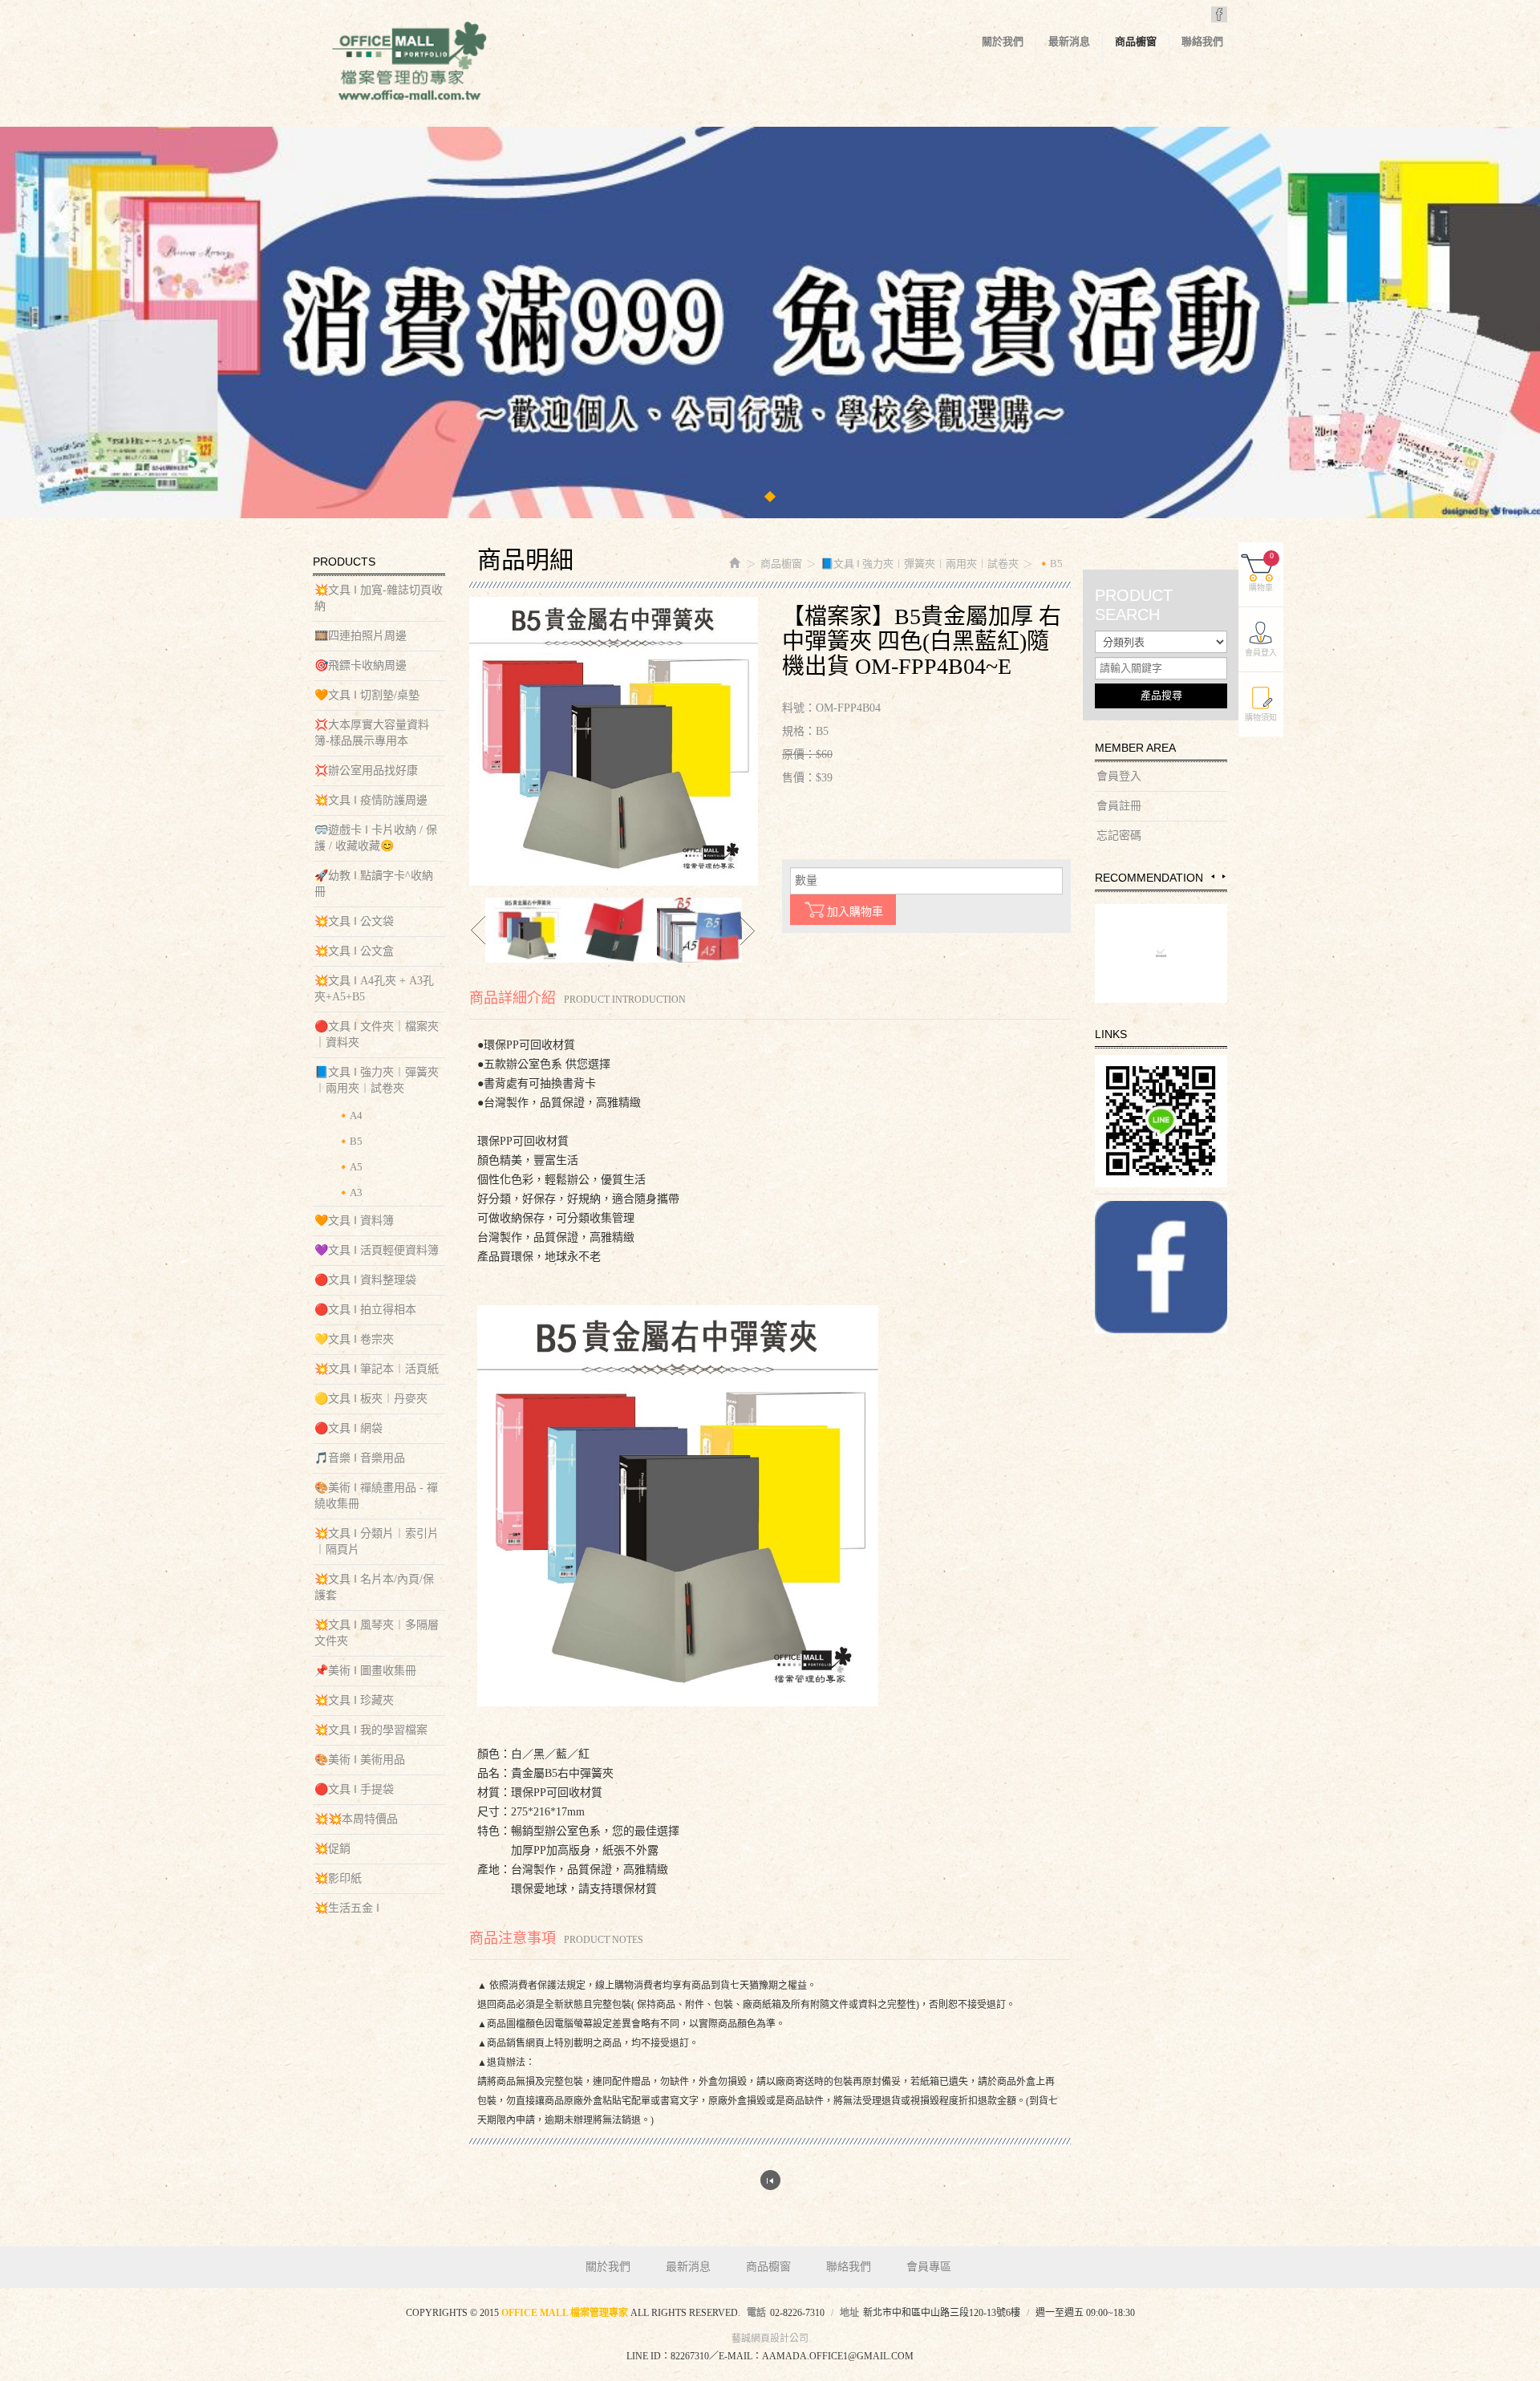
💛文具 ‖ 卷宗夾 (354, 1339)
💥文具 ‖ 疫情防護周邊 (371, 800)
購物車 (1261, 572)
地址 (849, 2313)
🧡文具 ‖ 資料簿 (354, 1221)
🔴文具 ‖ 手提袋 (354, 1789)
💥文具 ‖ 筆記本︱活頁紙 (377, 1369)
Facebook (1219, 14)
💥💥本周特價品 (356, 1819)
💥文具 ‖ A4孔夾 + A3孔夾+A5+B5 (374, 989)
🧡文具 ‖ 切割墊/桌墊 (367, 695)
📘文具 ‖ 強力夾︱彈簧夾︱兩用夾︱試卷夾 (377, 1080)
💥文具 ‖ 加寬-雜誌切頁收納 (379, 598)
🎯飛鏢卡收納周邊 (361, 665)
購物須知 (1261, 718)
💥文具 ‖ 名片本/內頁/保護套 (374, 1587)
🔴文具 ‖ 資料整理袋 (365, 1280)
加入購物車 (855, 912)
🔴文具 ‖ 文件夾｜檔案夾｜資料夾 (377, 1034)
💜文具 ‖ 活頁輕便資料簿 (377, 1250)
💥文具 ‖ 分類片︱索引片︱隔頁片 (377, 1541)
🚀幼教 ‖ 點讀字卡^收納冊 (374, 884)
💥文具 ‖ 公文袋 (354, 921)
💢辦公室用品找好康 (366, 771)
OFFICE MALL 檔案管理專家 (409, 64)
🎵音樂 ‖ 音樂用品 (360, 1458)
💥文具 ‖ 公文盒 (354, 951)
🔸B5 (350, 1141)
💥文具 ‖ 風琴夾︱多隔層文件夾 (377, 1633)
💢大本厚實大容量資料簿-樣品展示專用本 (372, 733)
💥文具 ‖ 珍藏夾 (354, 1700)
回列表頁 (770, 2180)
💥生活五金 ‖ (347, 1908)
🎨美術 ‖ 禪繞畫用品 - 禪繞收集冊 (376, 1496)
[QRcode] (1161, 1121)
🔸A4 (350, 1115)
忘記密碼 (1119, 836)
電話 (756, 2313)
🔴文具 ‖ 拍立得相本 (365, 1310)
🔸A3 (350, 1193)
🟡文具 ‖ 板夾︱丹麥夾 (371, 1399)
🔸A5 (350, 1167)
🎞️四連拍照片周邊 (361, 636)
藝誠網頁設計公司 (770, 2338)
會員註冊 (1119, 806)
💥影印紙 (338, 1878)
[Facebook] (1161, 1267)
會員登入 (1119, 776)
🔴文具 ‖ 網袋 (349, 1428)
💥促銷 (332, 1849)
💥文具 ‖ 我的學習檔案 (371, 1730)
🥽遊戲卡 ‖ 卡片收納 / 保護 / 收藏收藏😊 (376, 838)
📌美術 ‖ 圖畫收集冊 (365, 1671)
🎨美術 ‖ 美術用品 (360, 1760)
